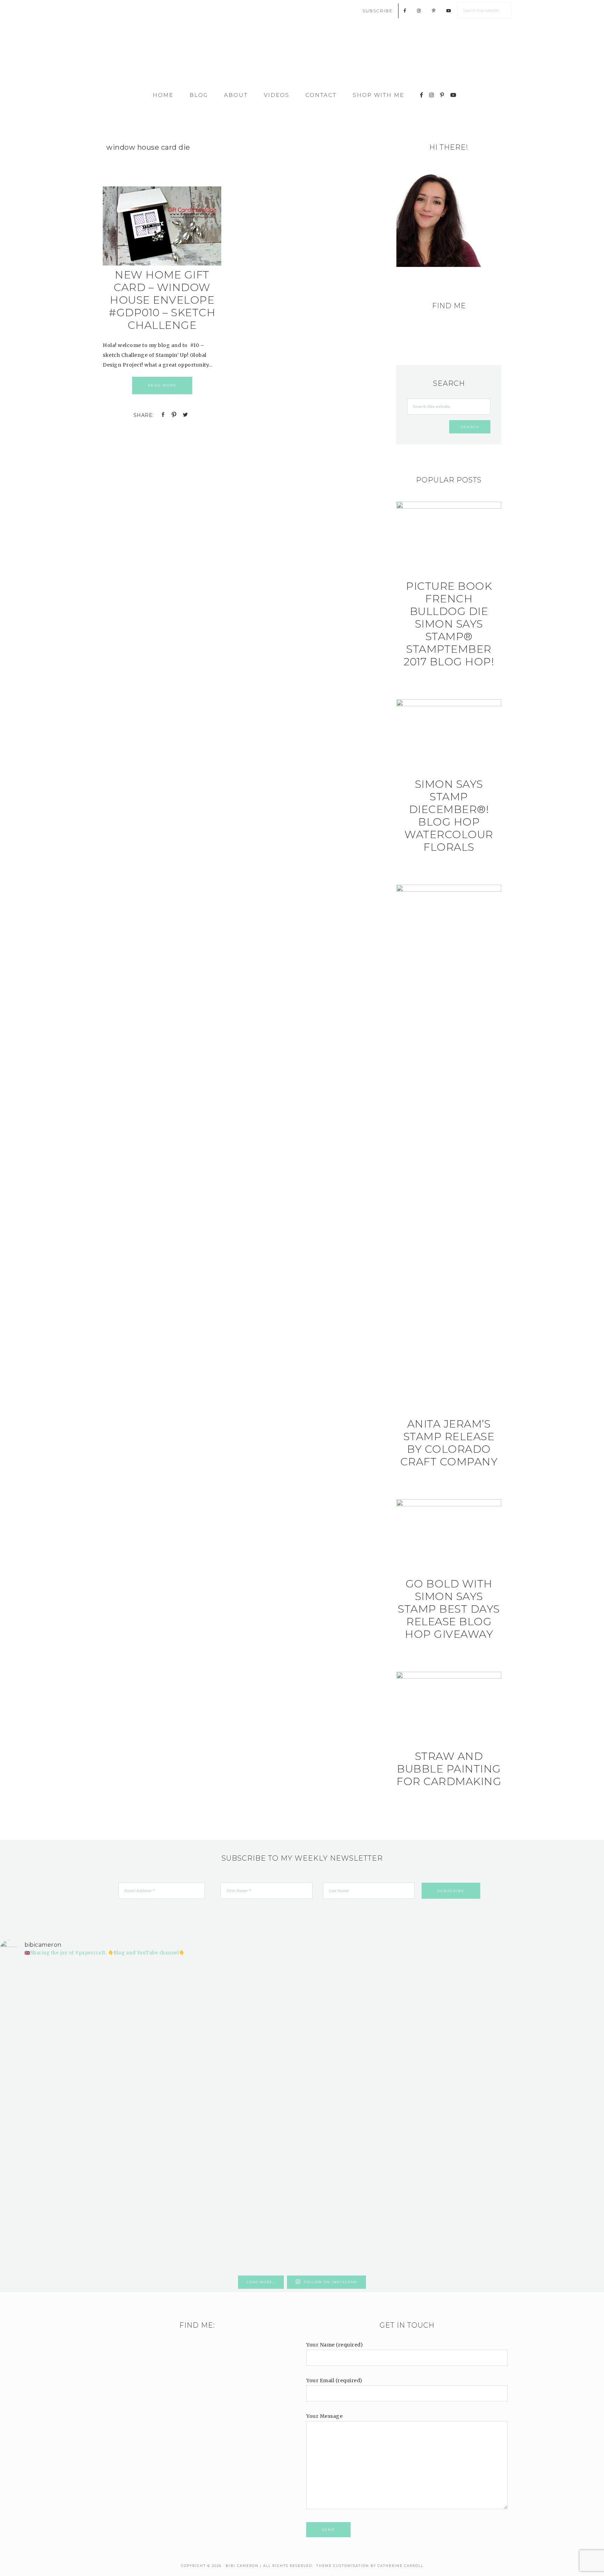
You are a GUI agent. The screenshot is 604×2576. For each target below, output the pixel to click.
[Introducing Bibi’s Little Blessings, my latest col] (150, 2118)
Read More (162, 385)
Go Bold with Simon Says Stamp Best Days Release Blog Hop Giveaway (449, 1609)
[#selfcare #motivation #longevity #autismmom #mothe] (49, 1976)
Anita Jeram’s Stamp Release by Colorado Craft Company (449, 1443)
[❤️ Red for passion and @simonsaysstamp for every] (353, 2074)
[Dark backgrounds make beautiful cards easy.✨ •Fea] (251, 2059)
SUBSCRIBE (378, 11)
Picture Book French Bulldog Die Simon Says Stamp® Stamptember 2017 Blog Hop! (449, 624)
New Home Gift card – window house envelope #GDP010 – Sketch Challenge (162, 300)
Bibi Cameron (302, 57)
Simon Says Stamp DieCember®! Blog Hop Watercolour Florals (449, 816)
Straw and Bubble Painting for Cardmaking (449, 1769)
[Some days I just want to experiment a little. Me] (555, 2064)
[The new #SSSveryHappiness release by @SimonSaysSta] (454, 2034)
